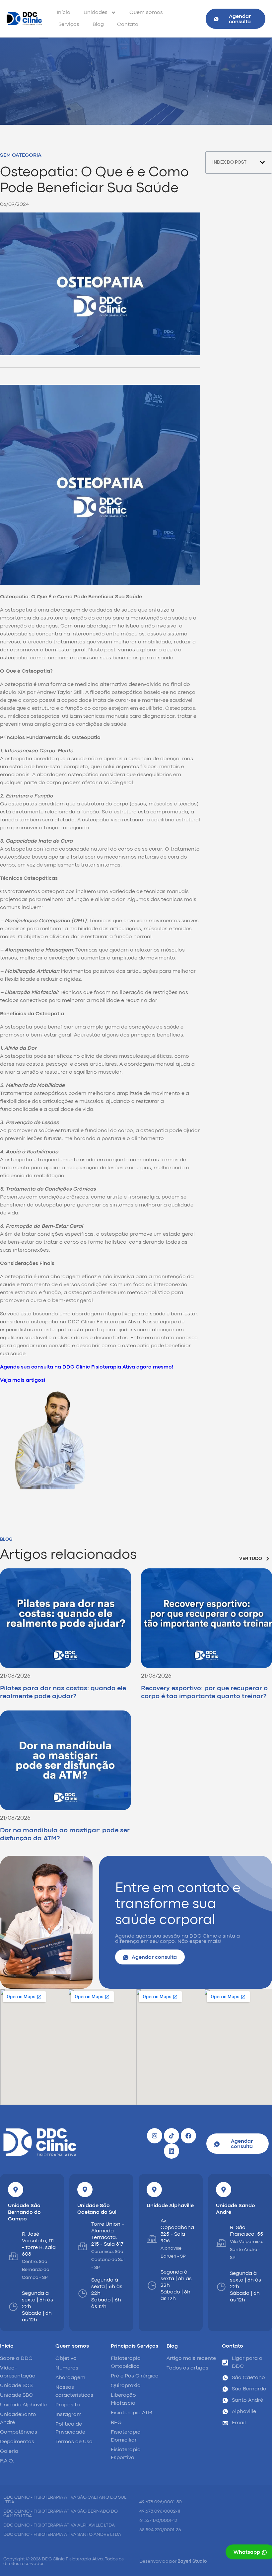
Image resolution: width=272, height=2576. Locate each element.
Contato (128, 25)
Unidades (96, 13)
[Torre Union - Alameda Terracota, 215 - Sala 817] (83, 2246)
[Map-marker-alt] (16, 2190)
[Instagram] (155, 2136)
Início (64, 13)
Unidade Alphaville (170, 2206)
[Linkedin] (171, 2151)
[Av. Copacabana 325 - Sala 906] (152, 2239)
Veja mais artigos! (23, 1380)
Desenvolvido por (173, 2561)
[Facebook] (188, 2136)
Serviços (69, 25)
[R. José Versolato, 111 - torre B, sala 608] (13, 2256)
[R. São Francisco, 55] (221, 2243)
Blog (98, 25)
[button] (262, 162)
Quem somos (146, 13)
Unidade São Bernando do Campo (24, 2212)
